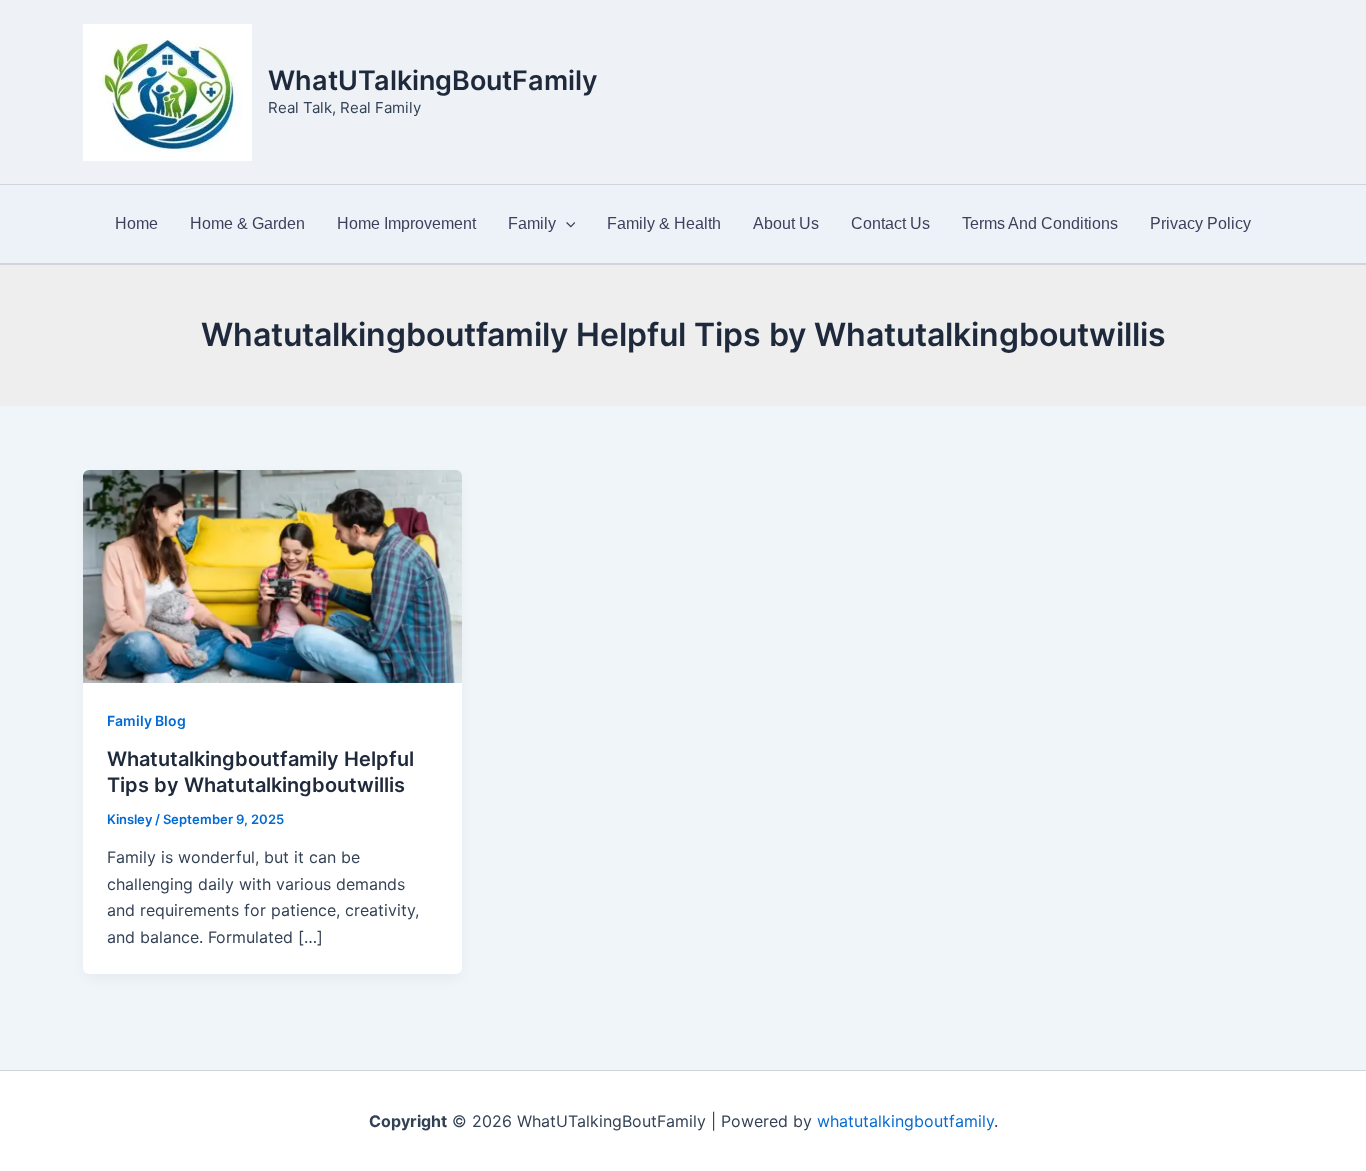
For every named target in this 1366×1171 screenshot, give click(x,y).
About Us (786, 223)
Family (532, 223)
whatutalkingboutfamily (905, 1121)
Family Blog (146, 720)
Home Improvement (406, 223)
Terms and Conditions (1040, 223)
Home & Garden (247, 223)
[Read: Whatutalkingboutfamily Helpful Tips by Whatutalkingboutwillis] (272, 575)
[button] (566, 224)
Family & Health (664, 223)
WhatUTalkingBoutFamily (433, 80)
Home (136, 223)
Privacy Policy (1200, 223)
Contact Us (890, 223)
